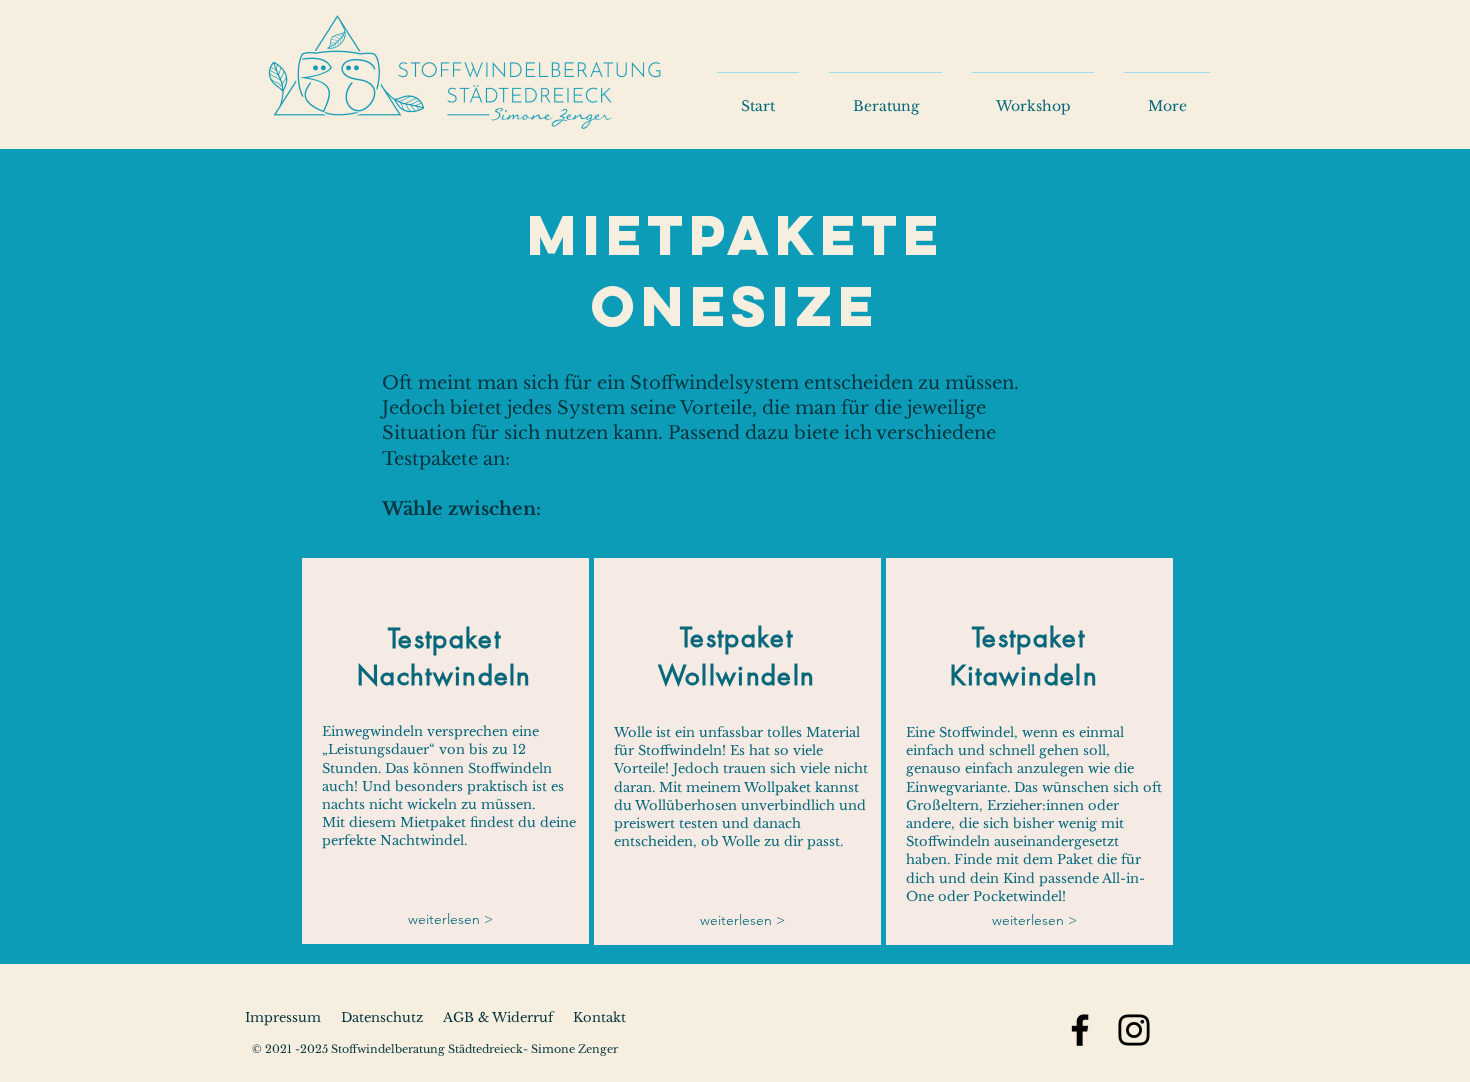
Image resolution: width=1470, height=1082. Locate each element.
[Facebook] (1080, 1030)
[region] (445, 751)
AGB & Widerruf (498, 1017)
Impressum (283, 1017)
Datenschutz (382, 1017)
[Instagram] (1134, 1030)
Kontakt (589, 1017)
